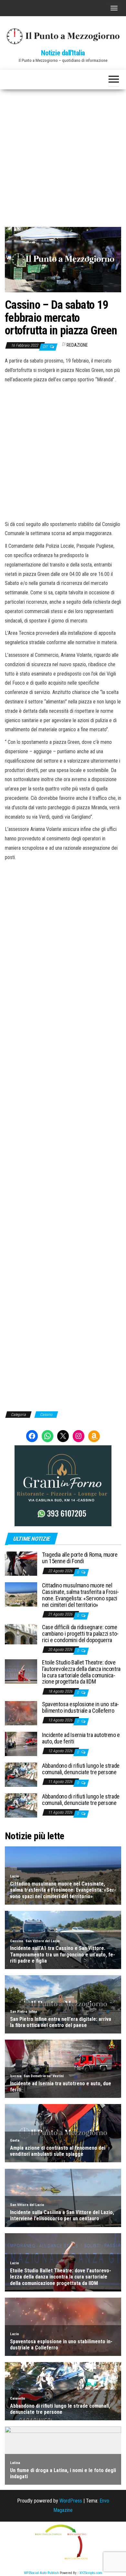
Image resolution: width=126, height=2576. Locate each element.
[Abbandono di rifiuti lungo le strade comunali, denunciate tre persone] (21, 1774)
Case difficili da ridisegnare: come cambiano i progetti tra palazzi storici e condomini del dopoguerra (80, 1634)
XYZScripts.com (91, 2573)
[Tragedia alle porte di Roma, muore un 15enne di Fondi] (21, 1563)
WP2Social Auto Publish (41, 2573)
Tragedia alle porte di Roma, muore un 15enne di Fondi (80, 1558)
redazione (77, 345)
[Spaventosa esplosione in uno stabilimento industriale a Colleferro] (21, 1713)
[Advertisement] (63, 156)
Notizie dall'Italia (63, 53)
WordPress (71, 2501)
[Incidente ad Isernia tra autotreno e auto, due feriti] (21, 1743)
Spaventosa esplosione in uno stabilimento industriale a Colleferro (80, 1707)
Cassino (46, 1415)
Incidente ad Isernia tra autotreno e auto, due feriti (81, 1738)
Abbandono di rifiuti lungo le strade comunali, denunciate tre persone (81, 1769)
